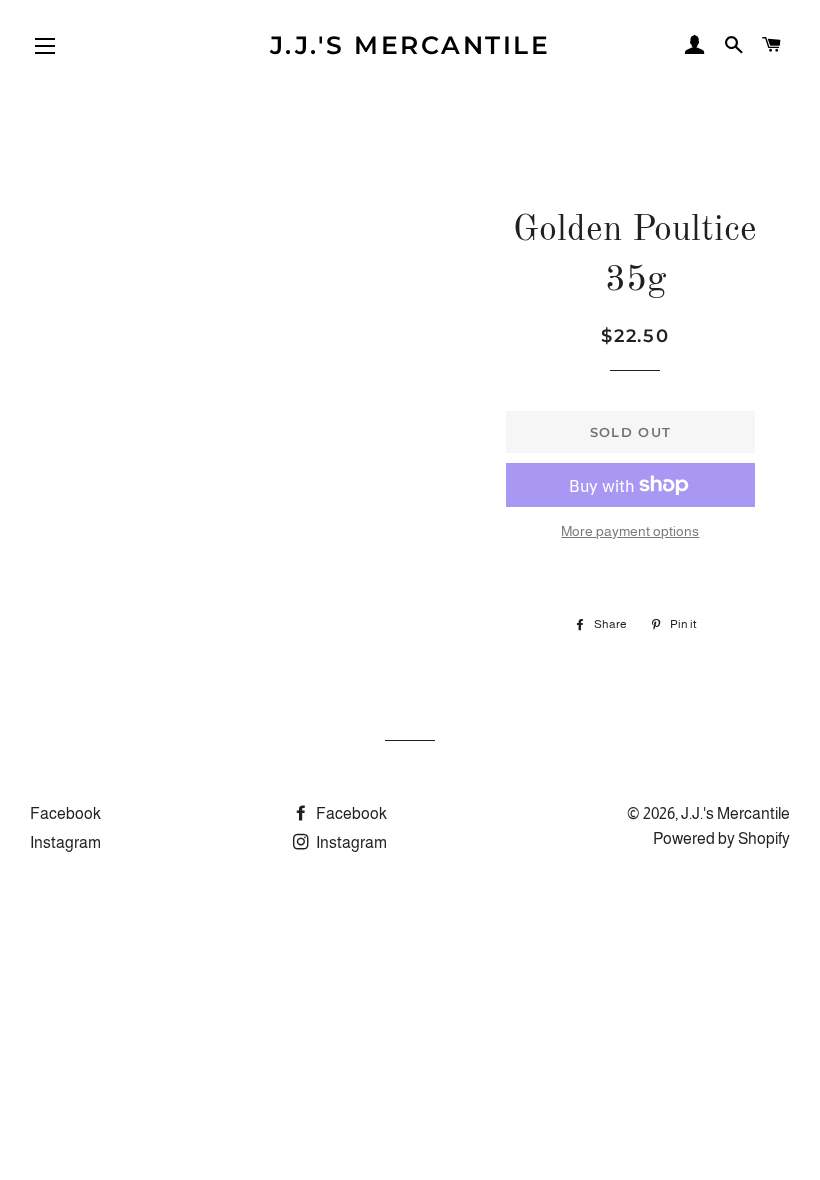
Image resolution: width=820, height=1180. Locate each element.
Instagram (65, 842)
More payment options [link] (630, 531)
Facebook (65, 813)
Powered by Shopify (721, 838)
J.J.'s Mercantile (410, 45)
